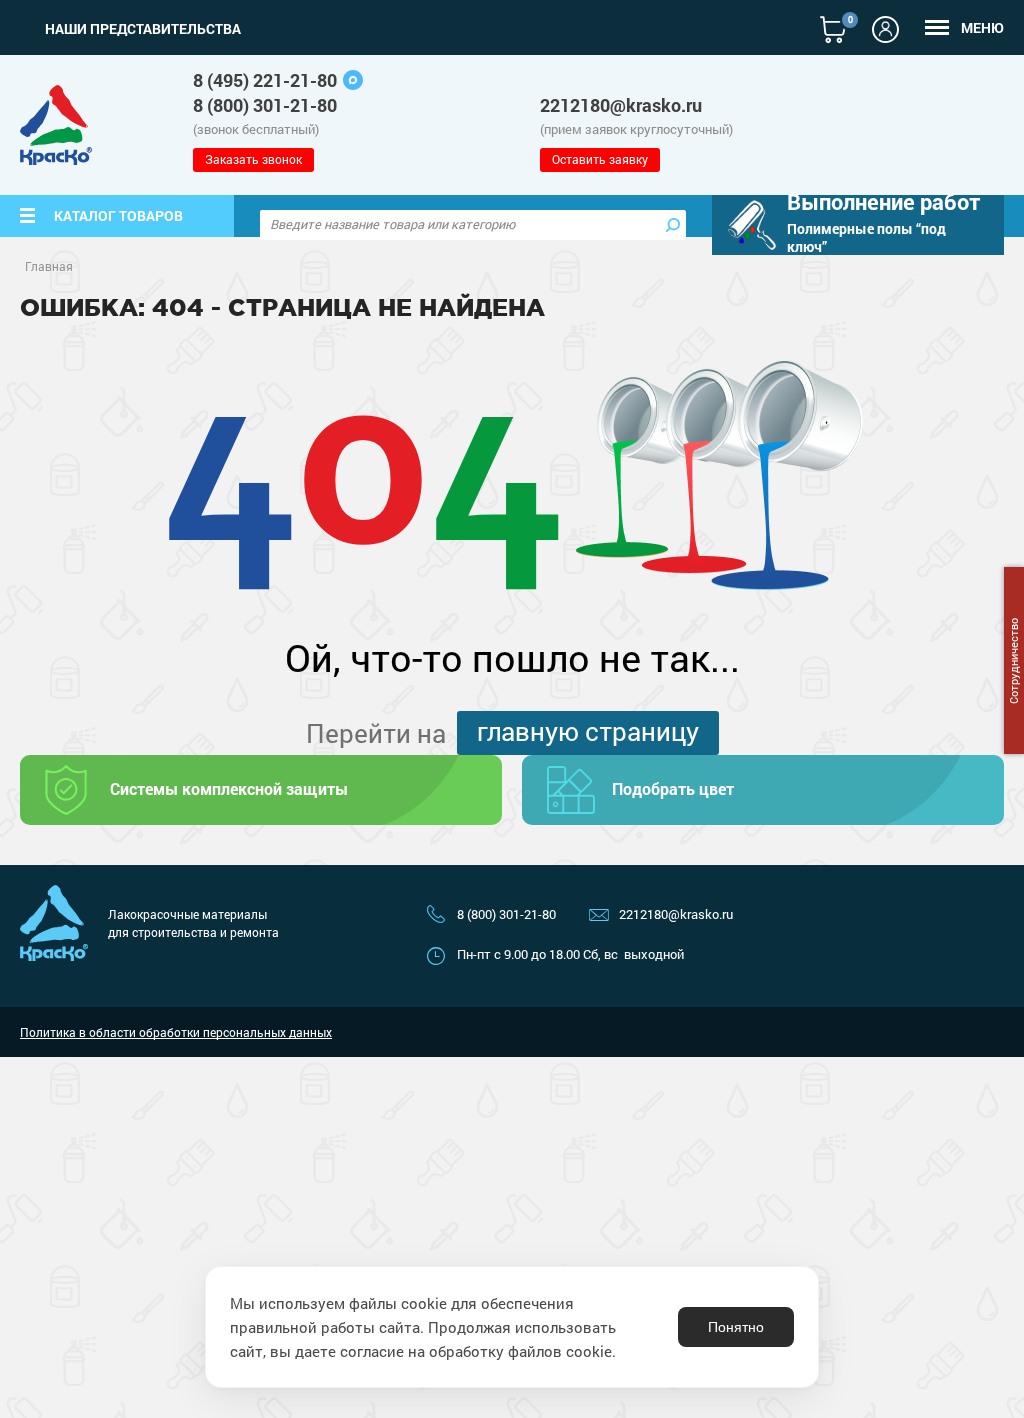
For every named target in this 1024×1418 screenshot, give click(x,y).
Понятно (736, 1327)
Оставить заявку (600, 159)
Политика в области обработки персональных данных (176, 1032)
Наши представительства (143, 29)
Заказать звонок (253, 159)
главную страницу (588, 731)
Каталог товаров (118, 215)
